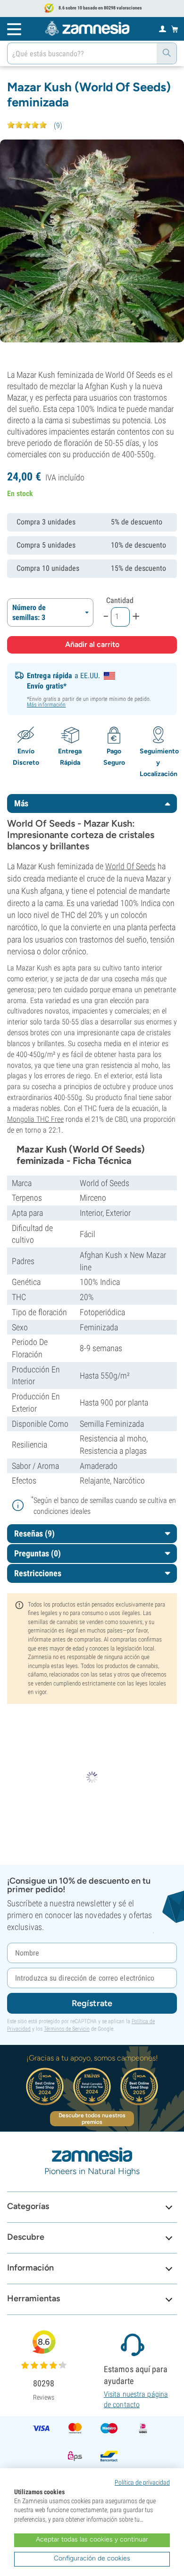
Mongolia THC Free (35, 1119)
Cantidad (120, 600)
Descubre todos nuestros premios (92, 2119)
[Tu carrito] (175, 29)
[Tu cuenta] (163, 28)
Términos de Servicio (67, 2029)
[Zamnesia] (87, 28)
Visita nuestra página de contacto (136, 2399)
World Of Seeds (130, 866)
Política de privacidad (142, 2482)
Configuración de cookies (92, 2558)
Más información (46, 705)
